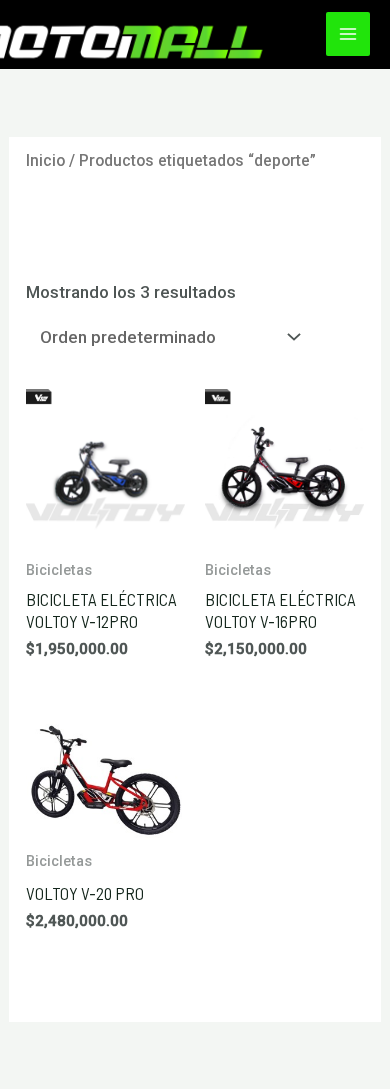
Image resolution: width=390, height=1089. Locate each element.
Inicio (45, 160)
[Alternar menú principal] (348, 34)
